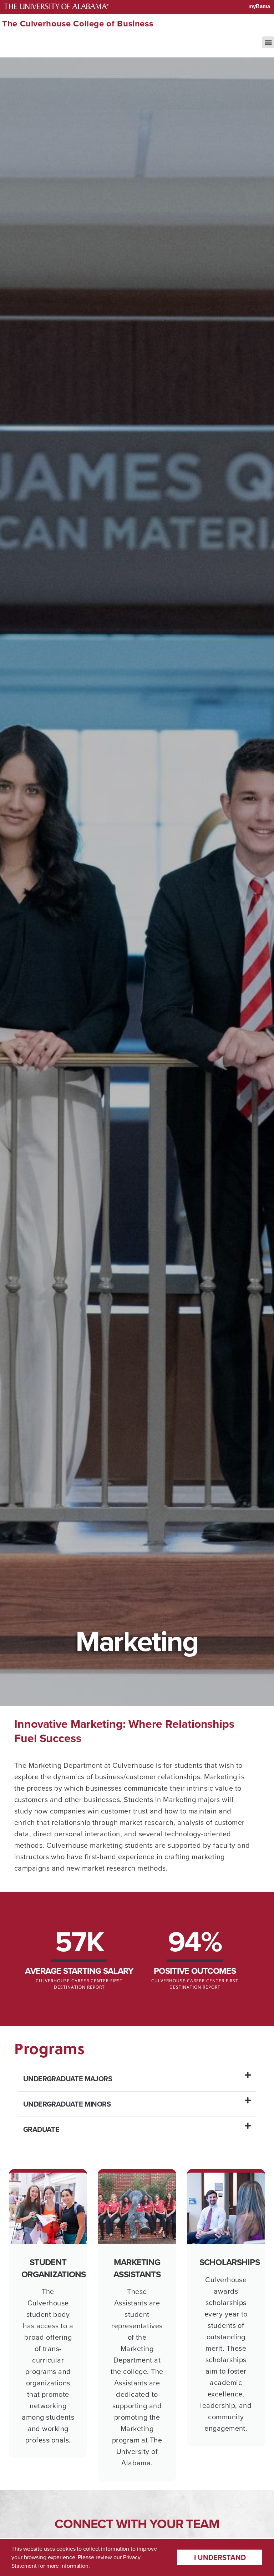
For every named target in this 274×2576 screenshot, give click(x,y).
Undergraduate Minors (67, 2104)
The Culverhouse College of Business (78, 24)
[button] (268, 42)
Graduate (41, 2129)
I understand (220, 2557)
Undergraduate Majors (68, 2079)
